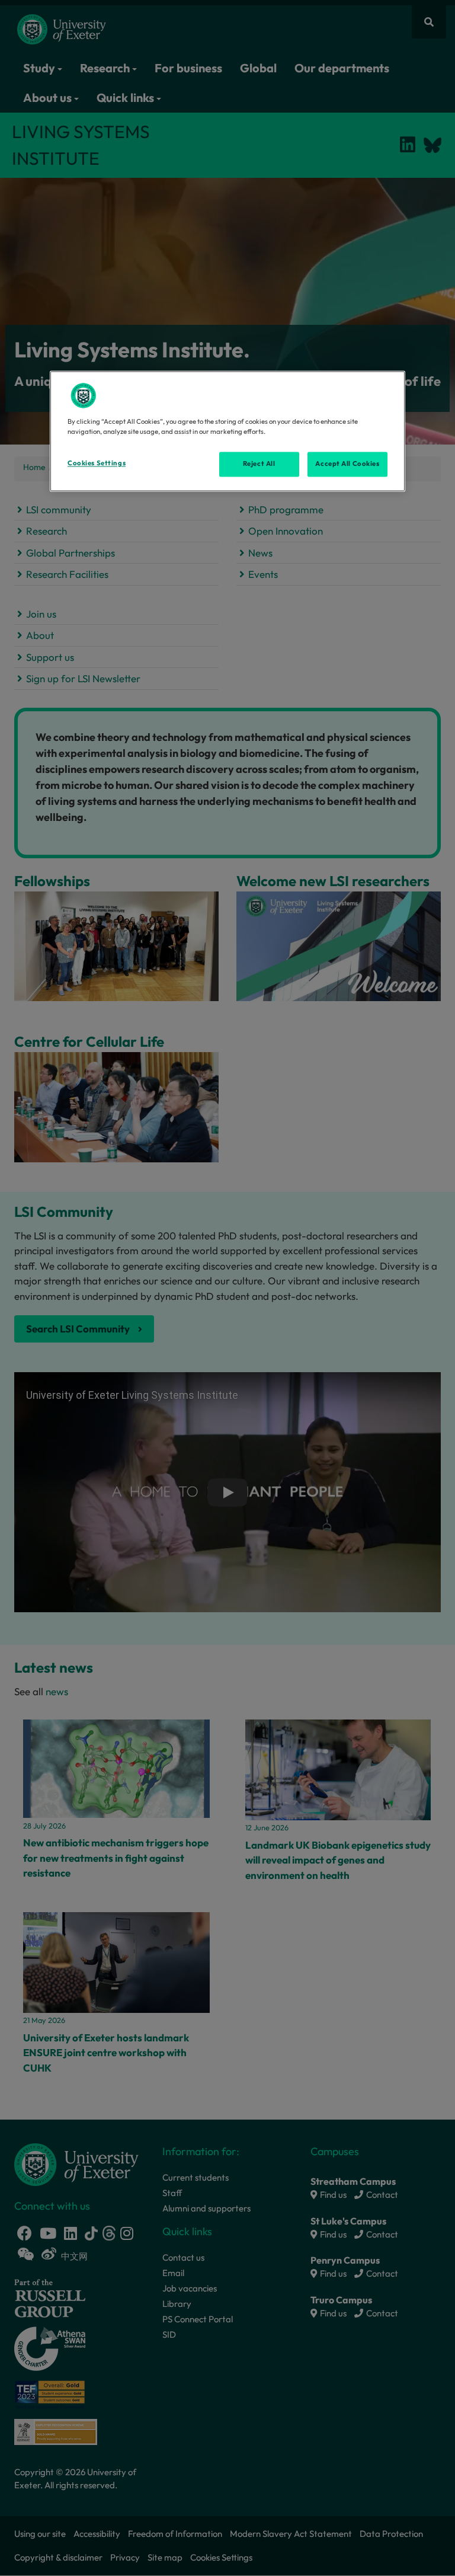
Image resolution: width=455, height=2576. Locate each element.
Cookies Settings (97, 463)
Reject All (259, 464)
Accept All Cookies (347, 464)
